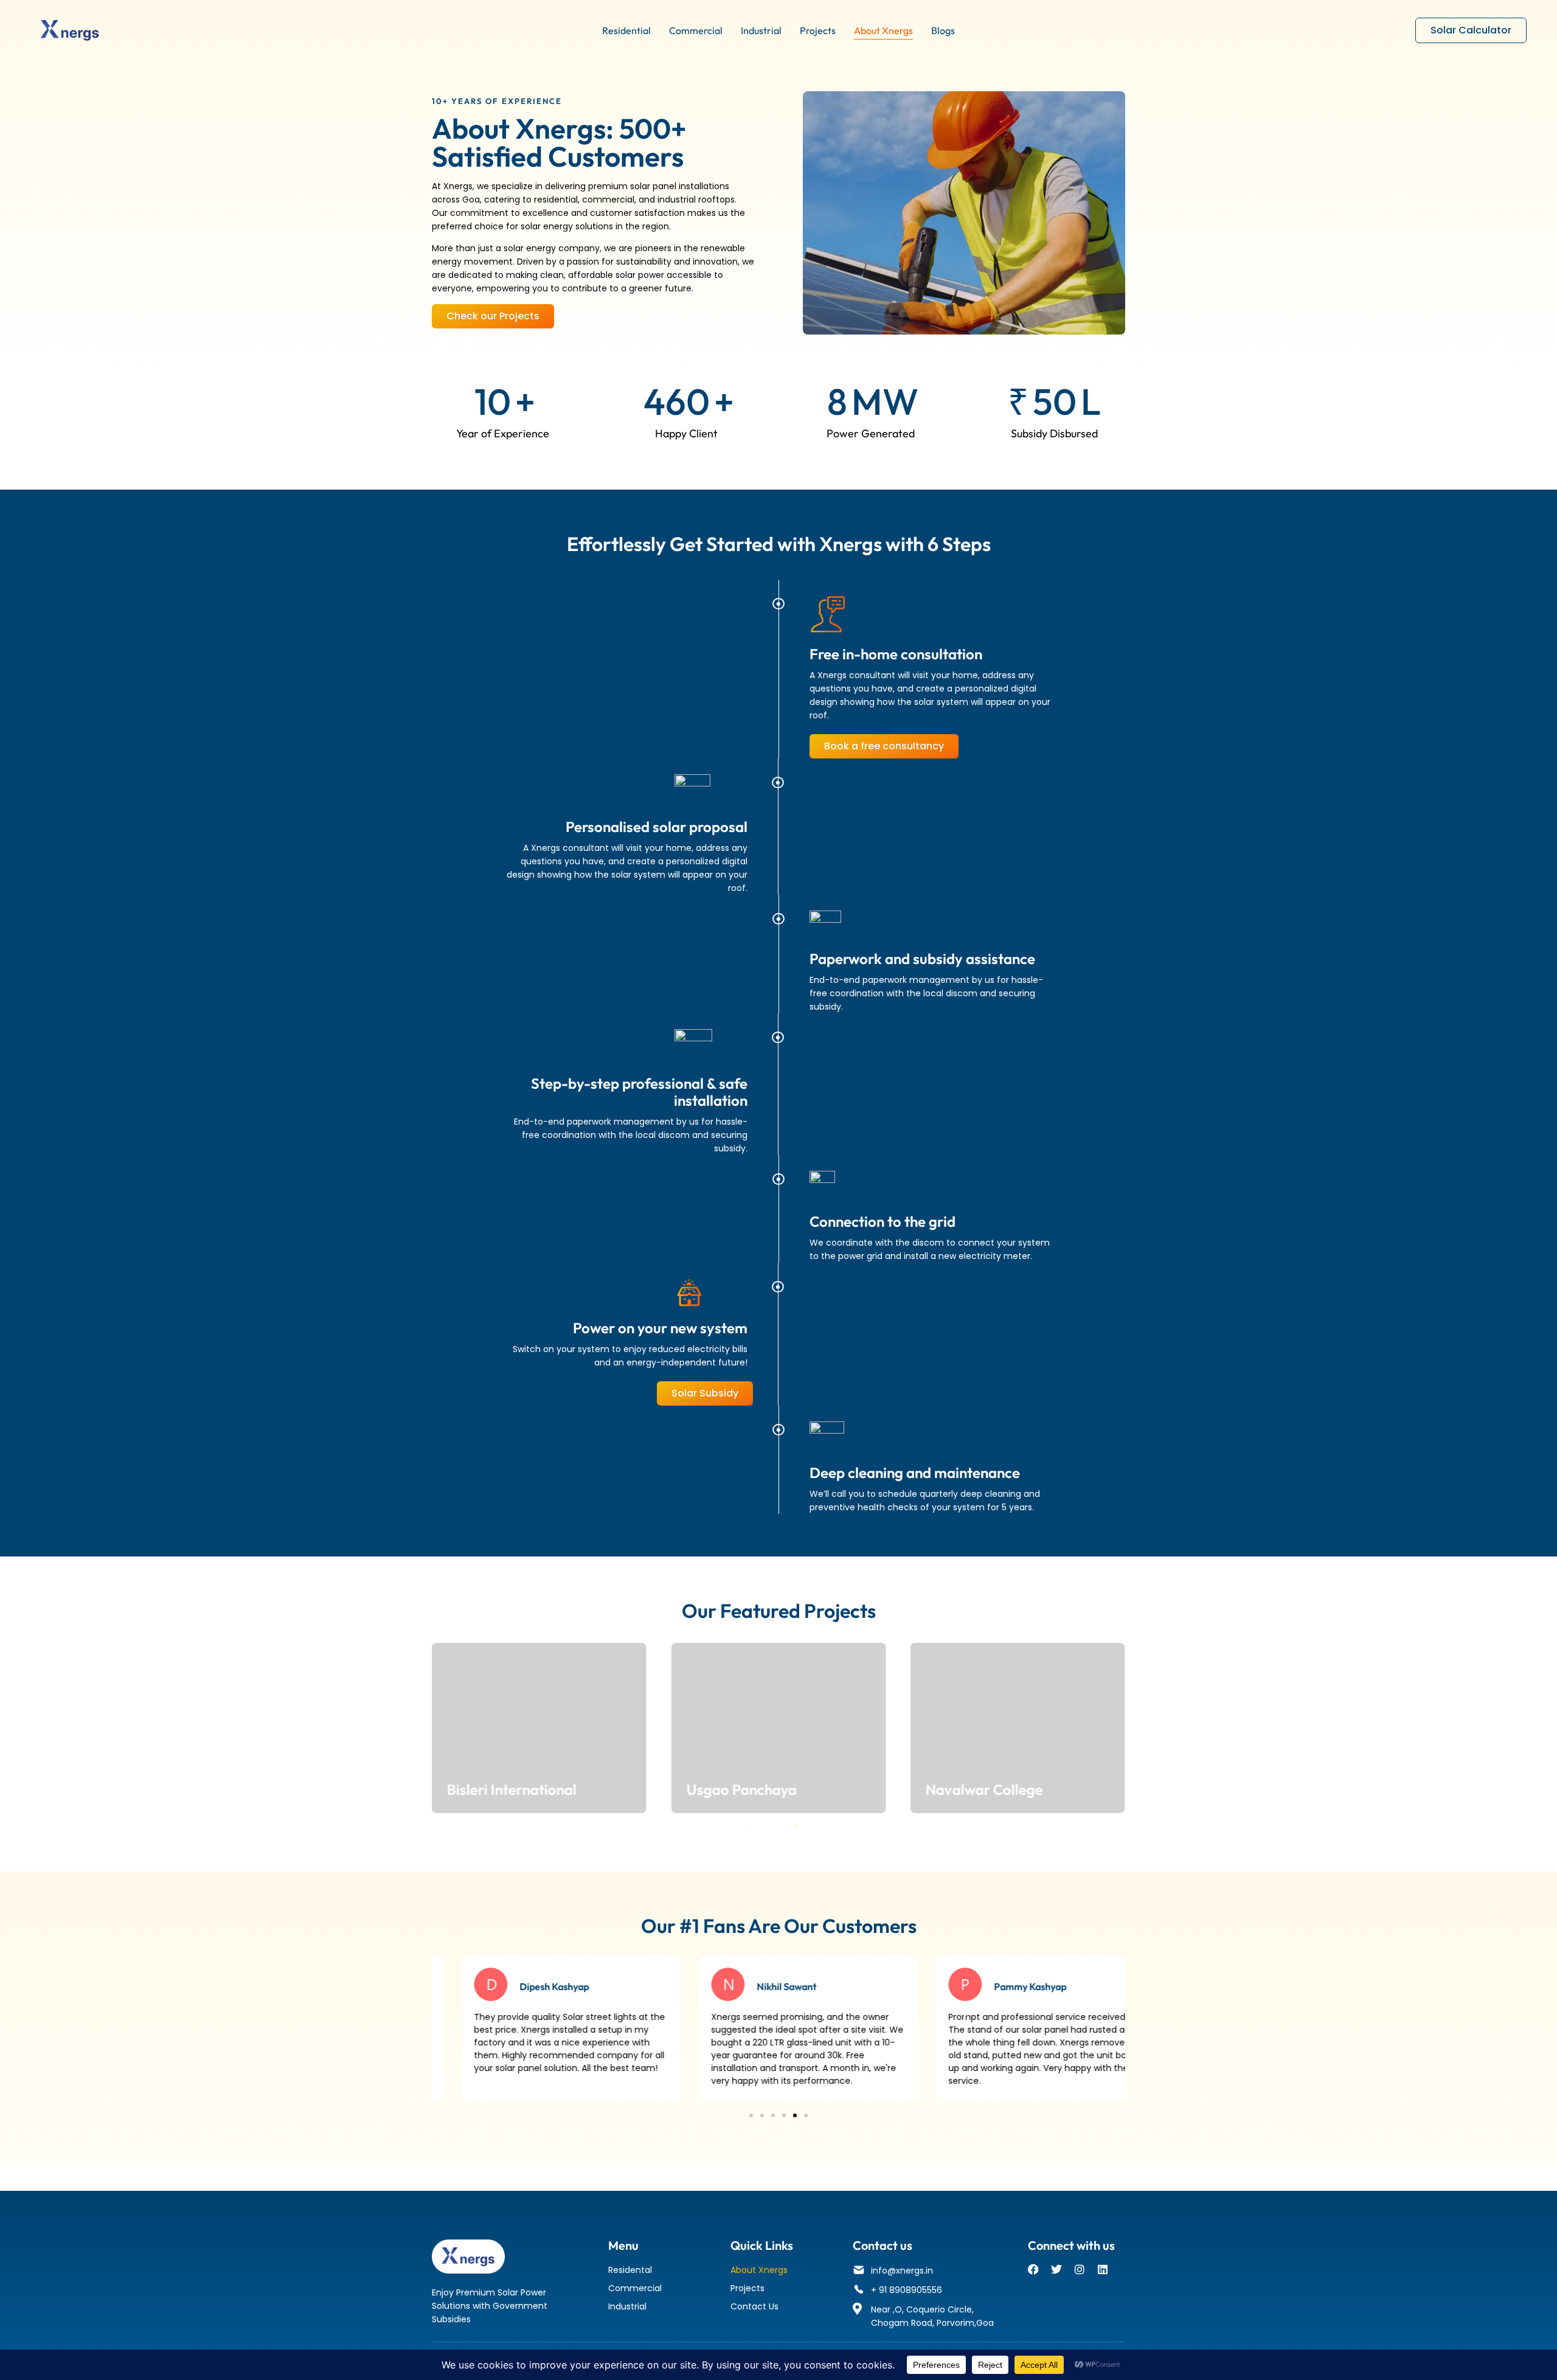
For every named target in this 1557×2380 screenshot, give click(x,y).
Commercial (696, 30)
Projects (818, 30)
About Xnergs (883, 30)
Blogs (943, 30)
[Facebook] (1033, 2269)
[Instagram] (1080, 2269)
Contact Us (754, 2306)
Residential (626, 30)
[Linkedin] (1103, 2269)
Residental (630, 2270)
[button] (748, 1827)
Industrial (761, 30)
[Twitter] (1056, 2269)
